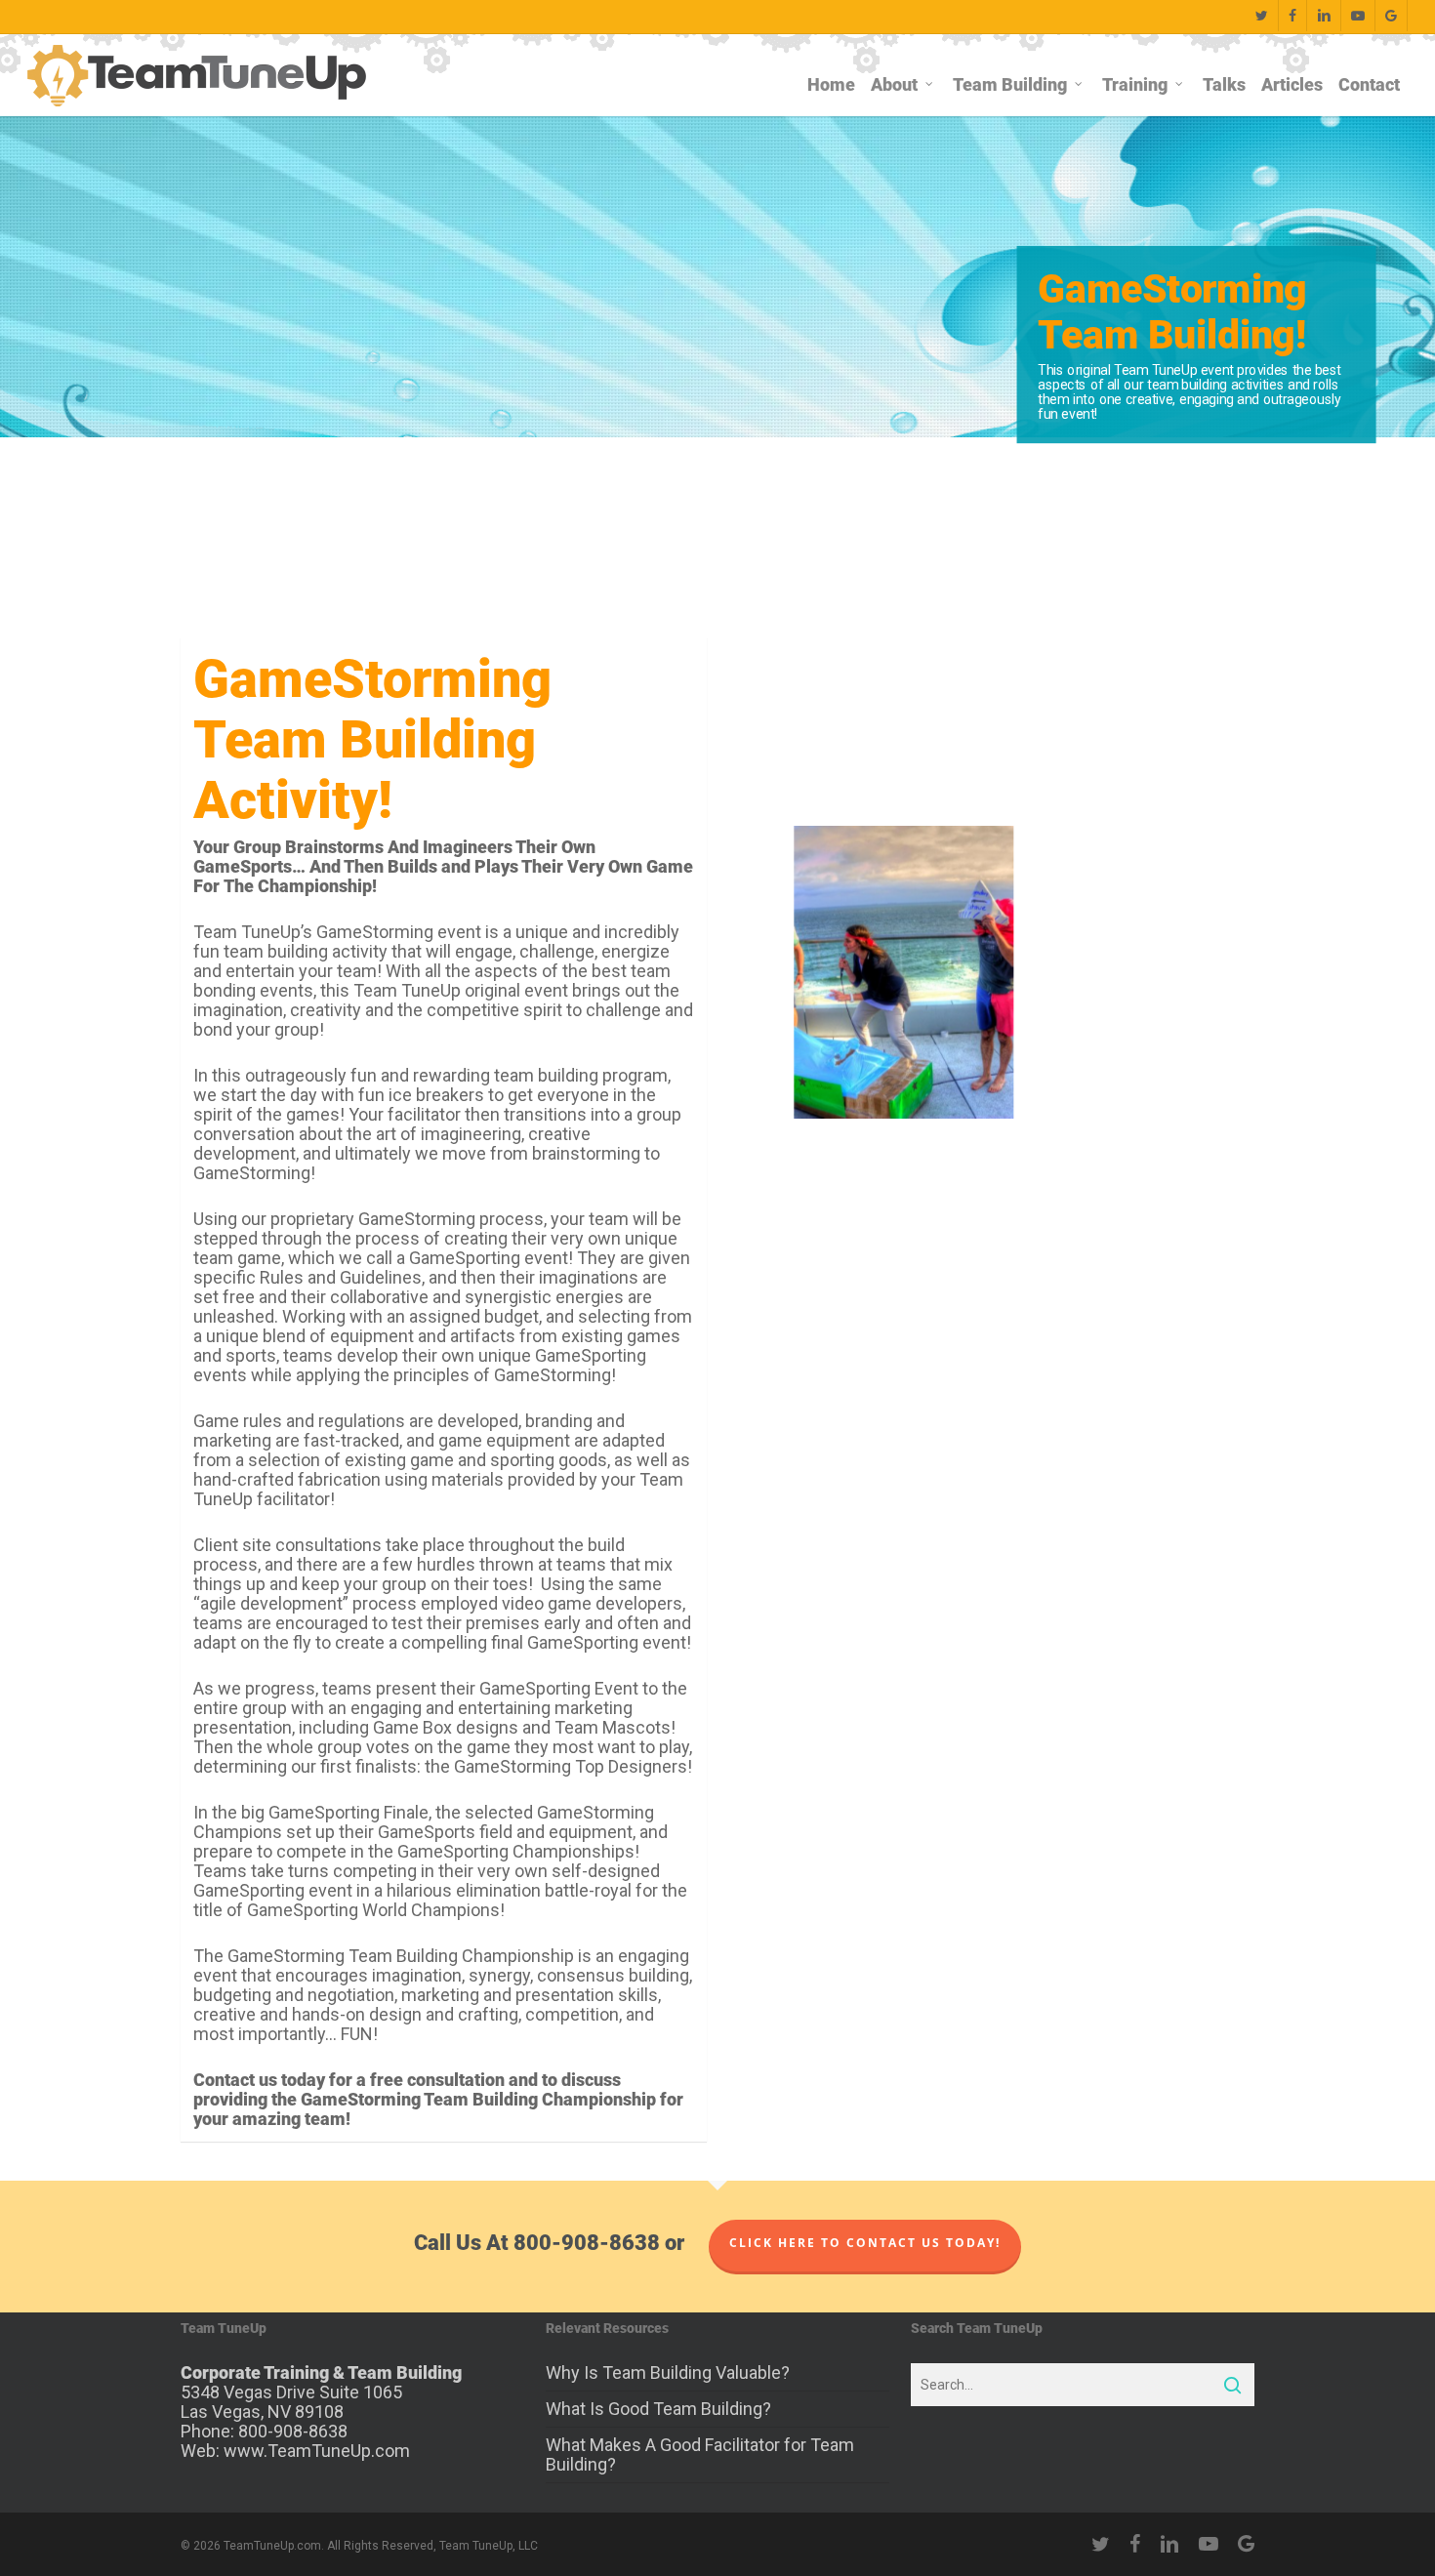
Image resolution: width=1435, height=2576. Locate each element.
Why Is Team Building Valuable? (668, 2373)
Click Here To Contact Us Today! (865, 2247)
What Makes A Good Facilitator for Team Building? (700, 2454)
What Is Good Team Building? (658, 2409)
